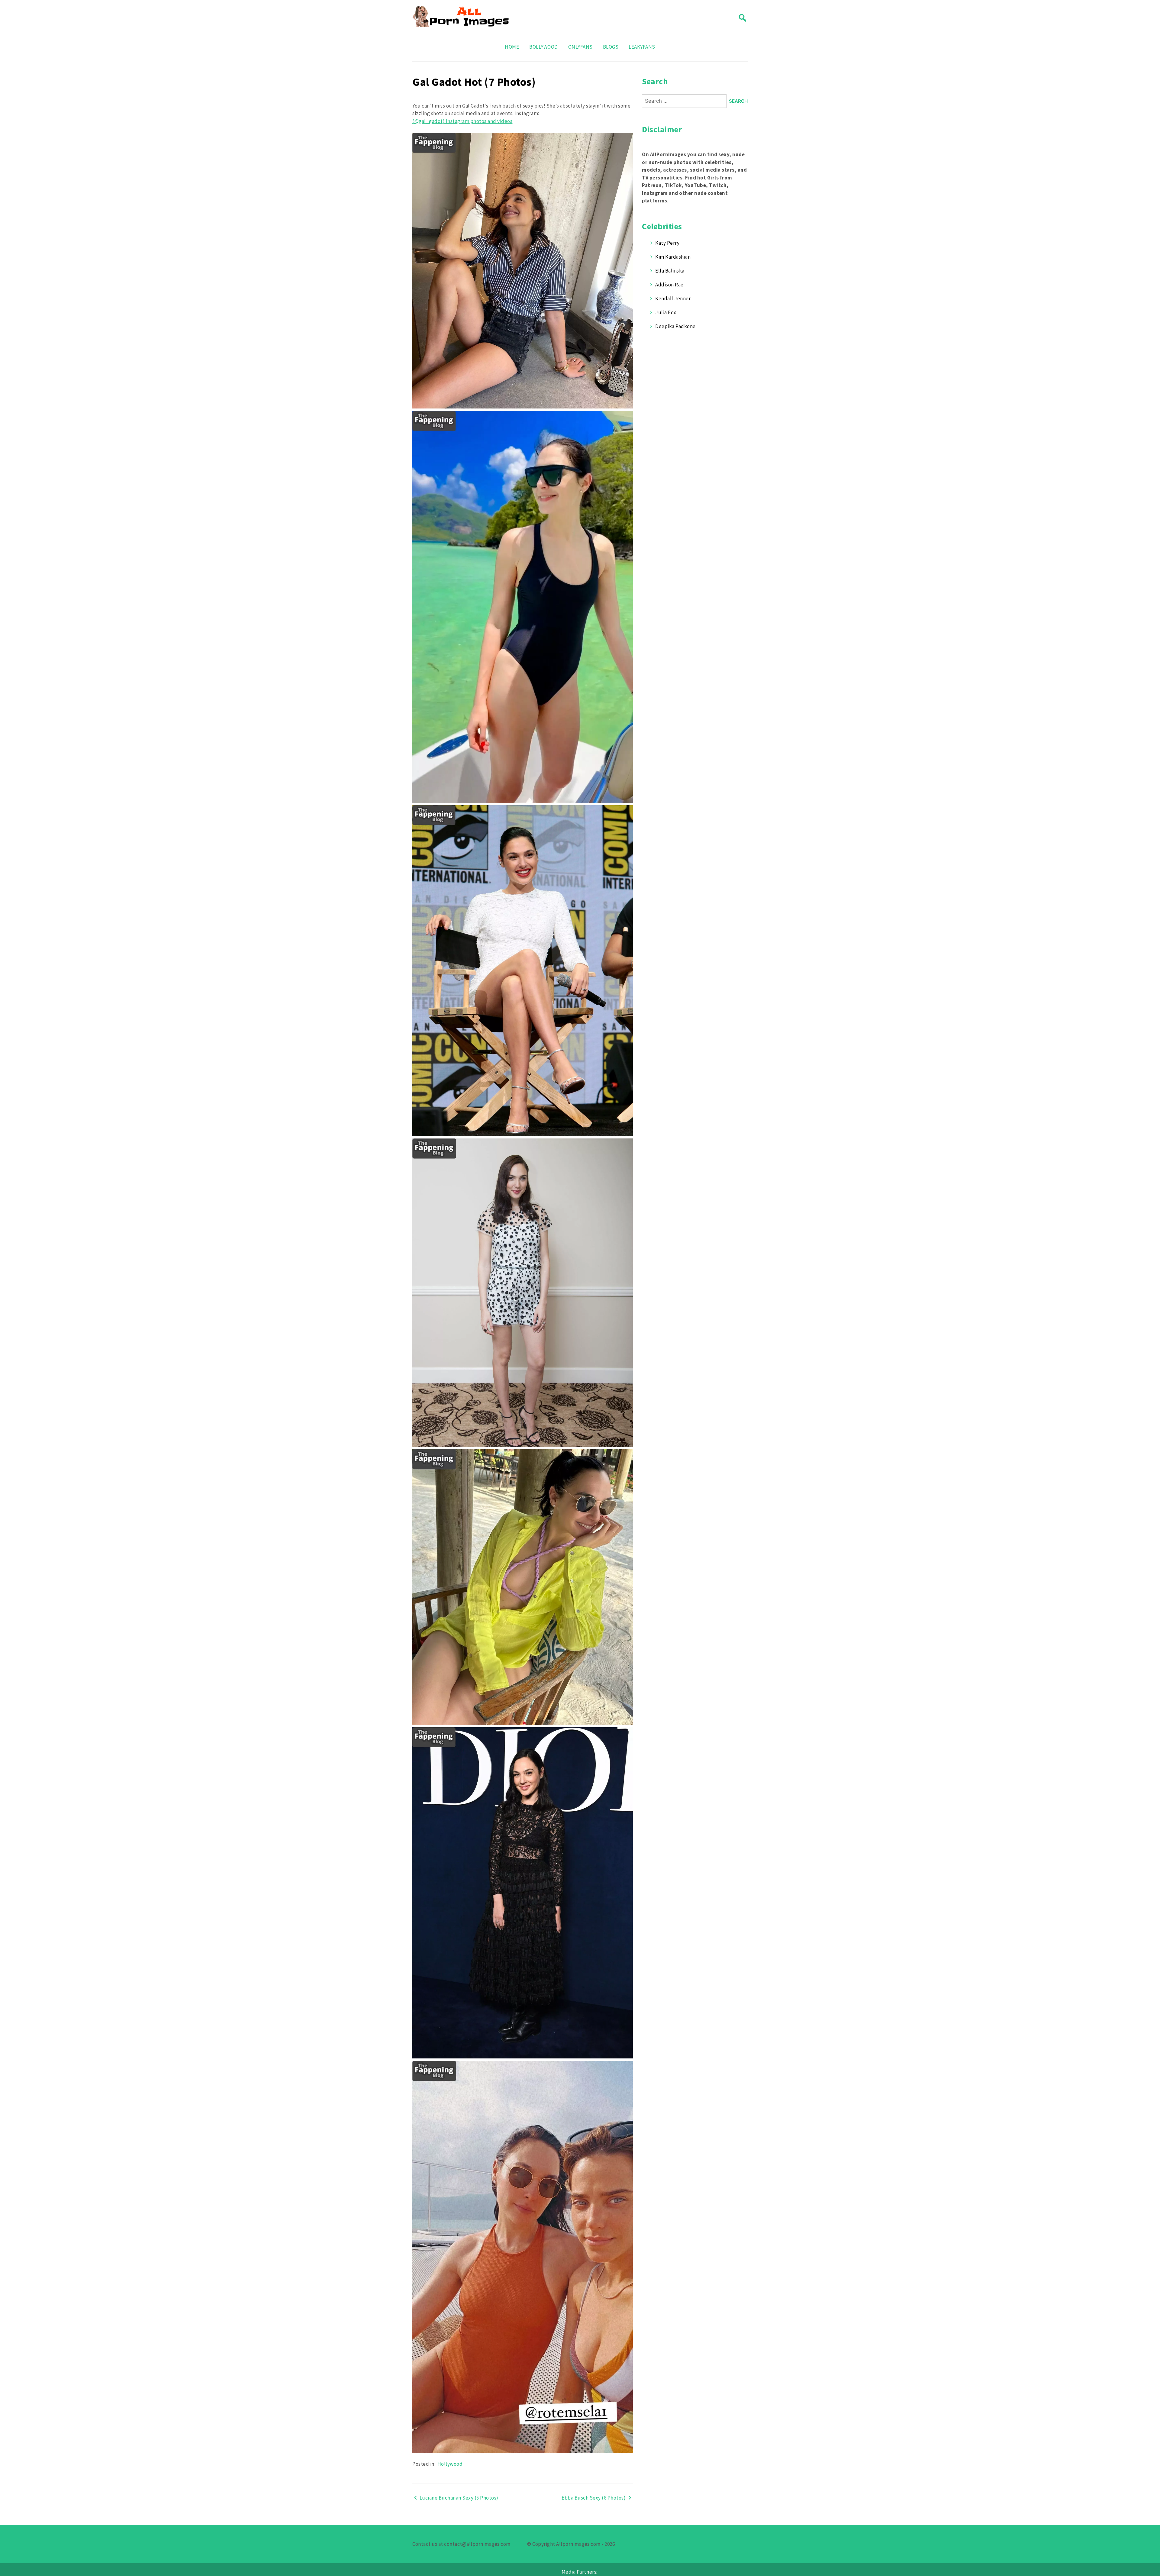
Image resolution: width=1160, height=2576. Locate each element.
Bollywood (544, 47)
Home (512, 47)
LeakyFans (642, 47)
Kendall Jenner (673, 299)
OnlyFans (580, 47)
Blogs (611, 47)
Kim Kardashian (673, 257)
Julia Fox (666, 312)
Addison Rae (669, 285)
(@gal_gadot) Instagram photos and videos (462, 121)
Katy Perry (667, 243)
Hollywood (450, 2464)
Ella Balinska (670, 271)
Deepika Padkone (675, 326)
